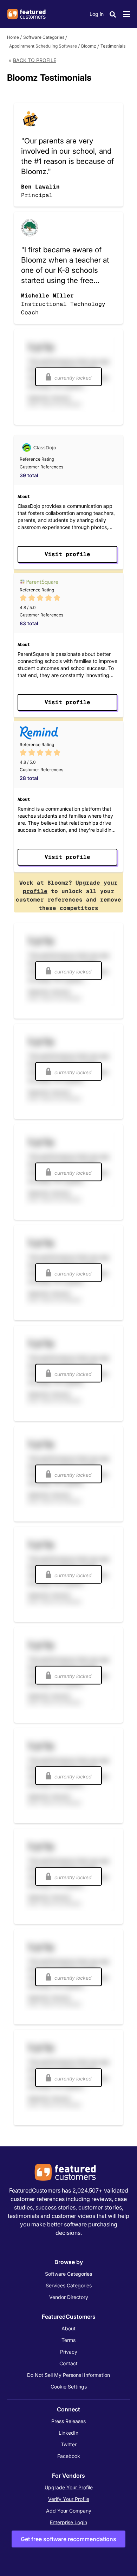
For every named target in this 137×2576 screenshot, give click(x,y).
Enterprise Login (68, 2522)
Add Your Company (69, 2511)
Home (13, 37)
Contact (68, 2363)
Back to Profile (35, 60)
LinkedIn (68, 2433)
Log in (97, 14)
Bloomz (89, 46)
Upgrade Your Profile (69, 2487)
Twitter (69, 2444)
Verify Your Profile (69, 2499)
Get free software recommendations (68, 2539)
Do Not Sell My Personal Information (68, 2375)
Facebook (69, 2456)
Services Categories (69, 2285)
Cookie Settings (69, 2387)
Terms (68, 2340)
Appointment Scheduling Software (43, 46)
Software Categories (44, 37)
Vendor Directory (69, 2297)
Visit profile (67, 554)
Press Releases (68, 2421)
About (68, 2328)
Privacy (69, 2352)
